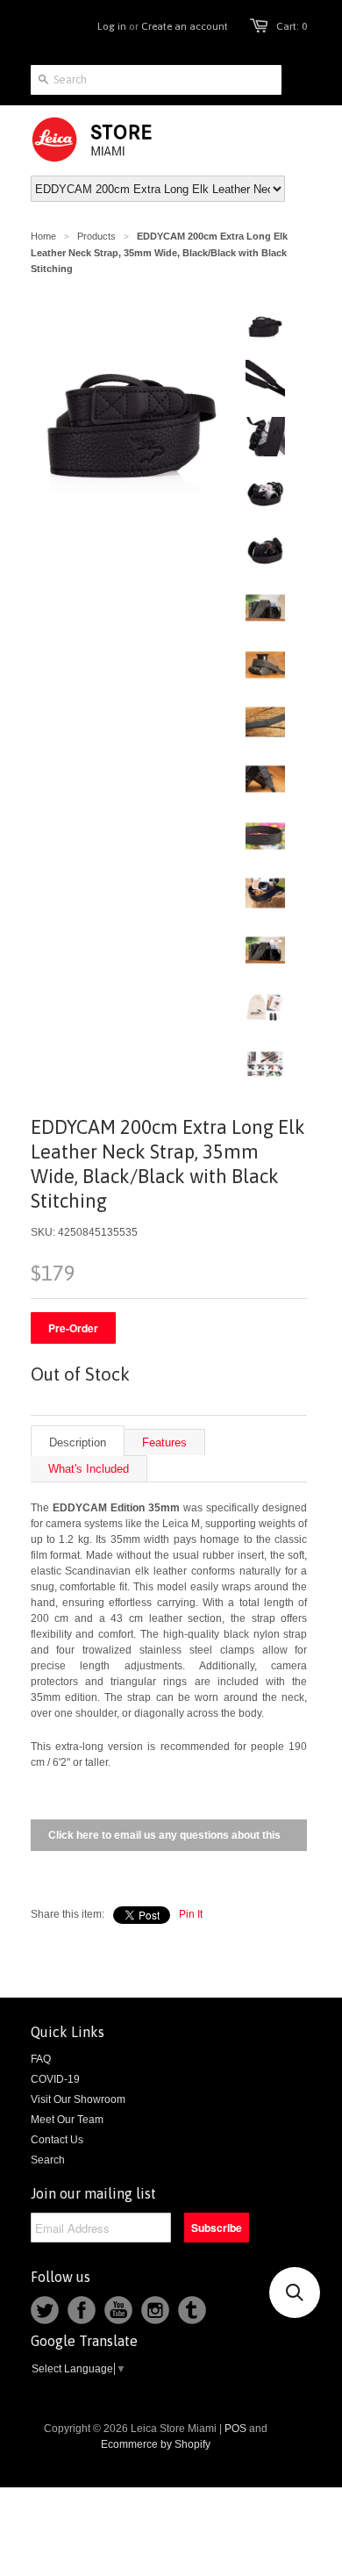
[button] (295, 2293)
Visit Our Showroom (78, 2099)
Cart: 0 (292, 26)
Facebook (82, 2310)
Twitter (45, 2310)
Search (48, 2160)
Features (164, 1442)
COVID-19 (55, 2079)
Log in (112, 26)
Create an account (185, 26)
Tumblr (192, 2310)
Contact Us (57, 2140)
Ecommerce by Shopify (156, 2444)
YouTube (118, 2310)
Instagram (155, 2310)
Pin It (191, 1914)
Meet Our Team (67, 2120)
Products (96, 236)
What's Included (89, 1469)
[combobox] (156, 80)
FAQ (41, 2059)
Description (78, 1442)
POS (235, 2429)
